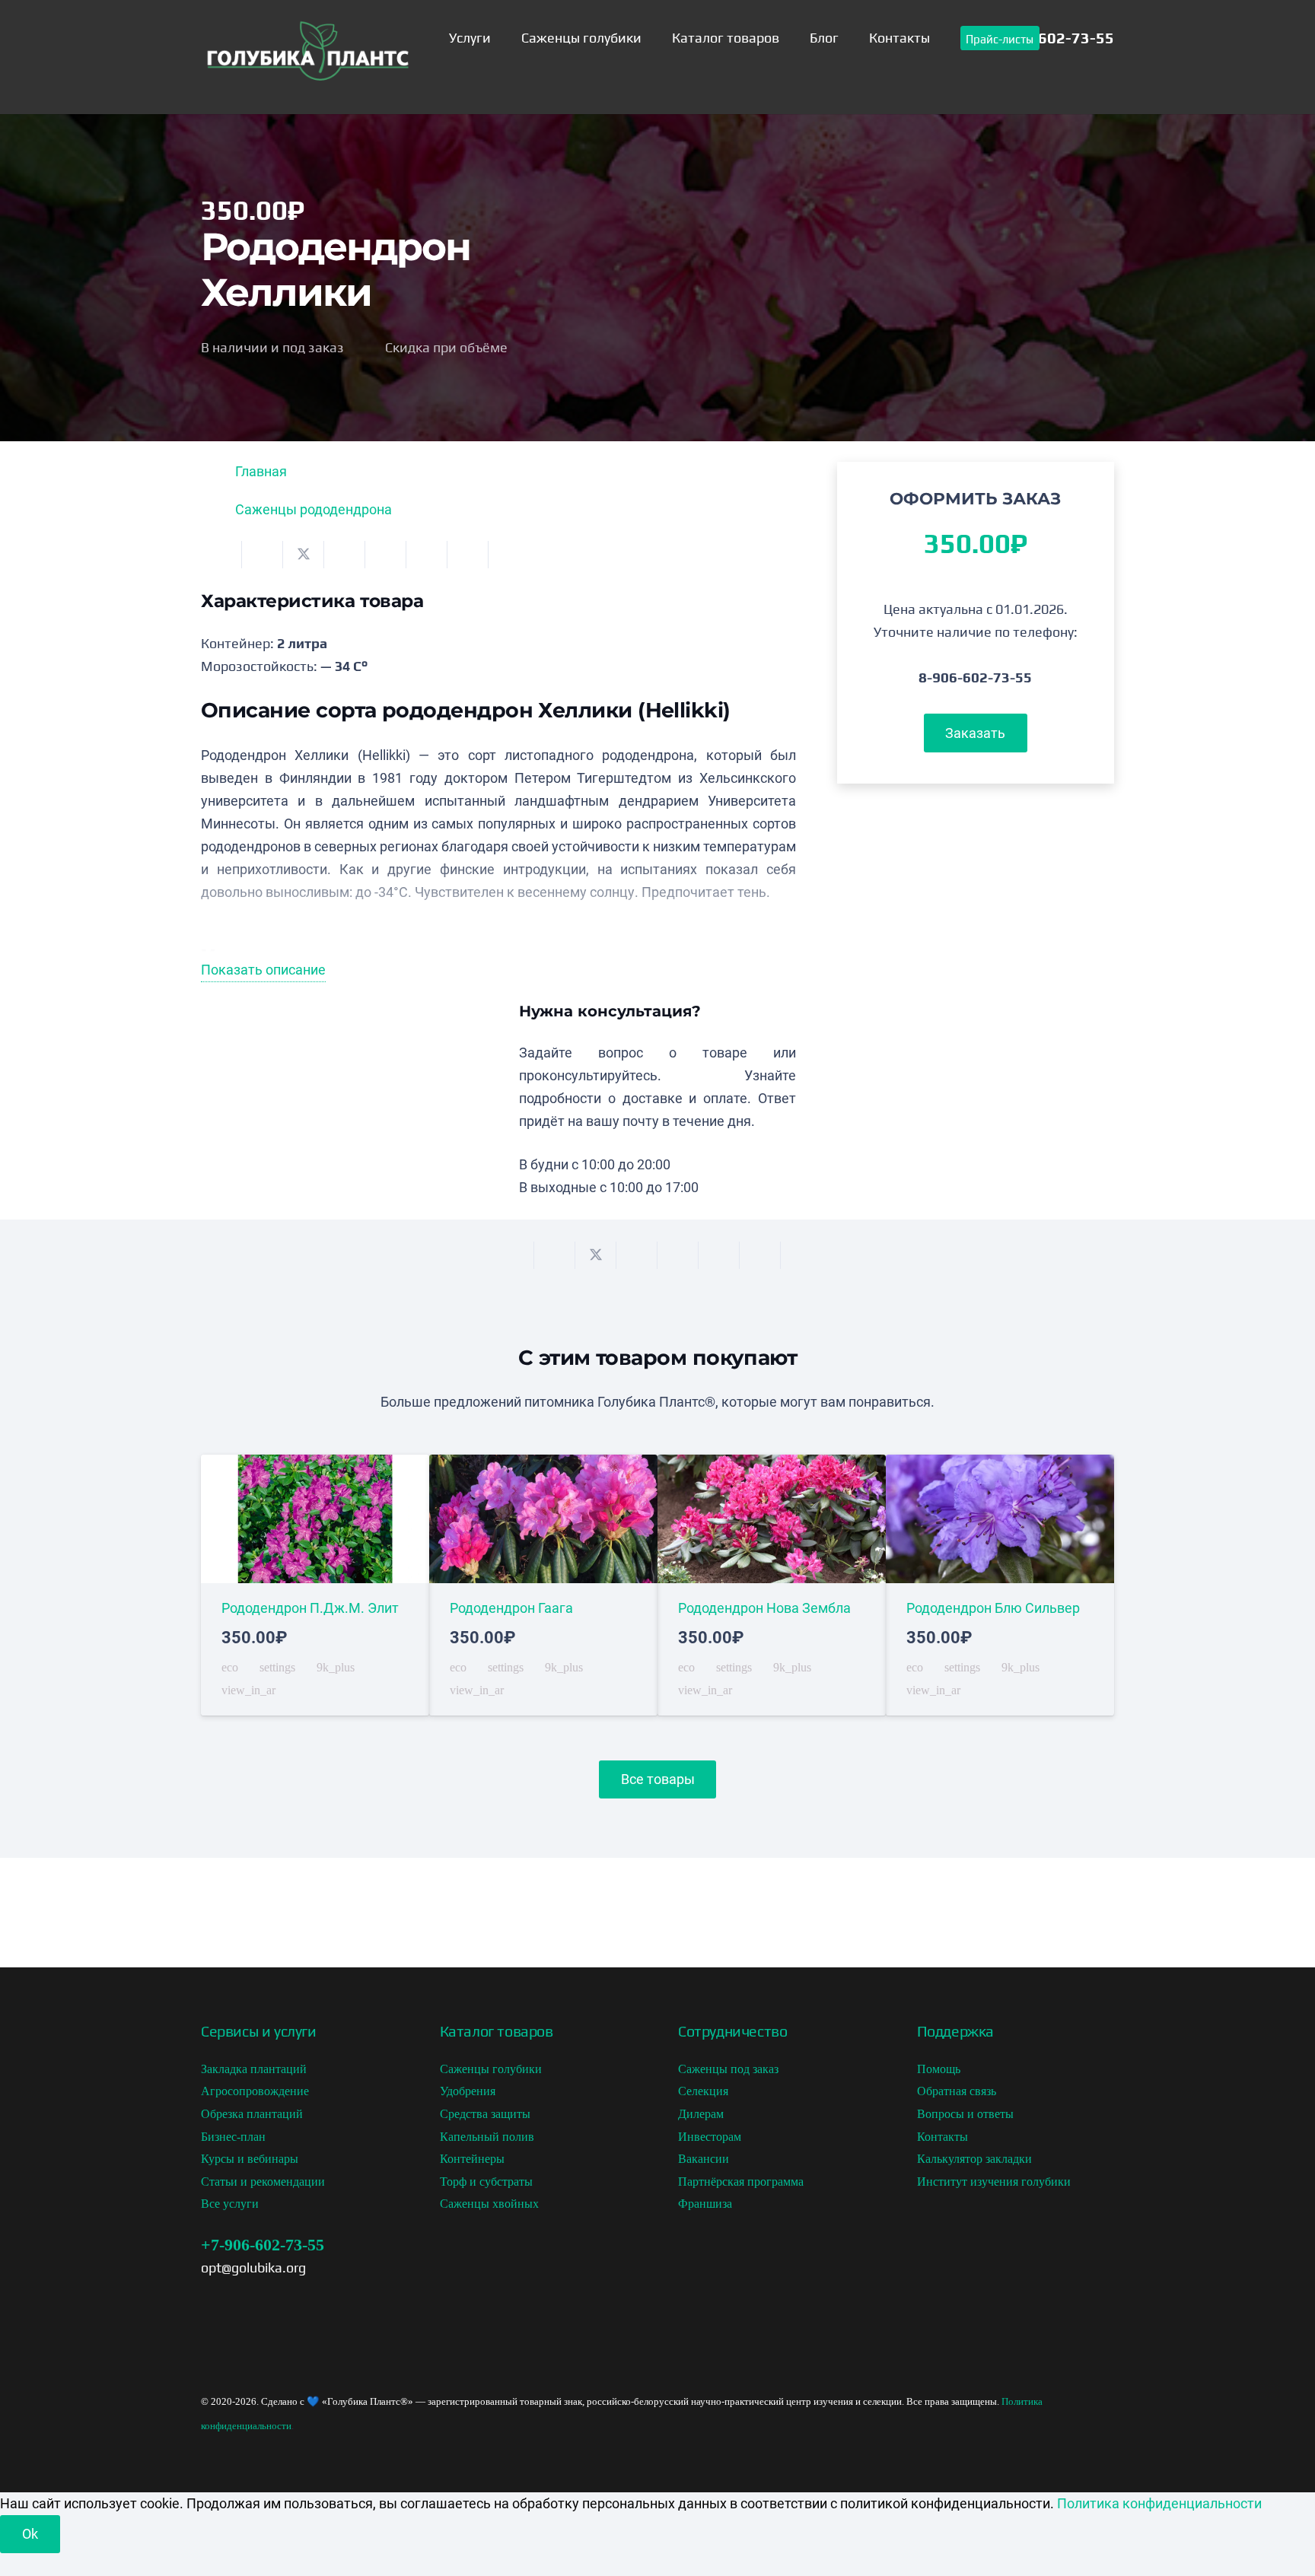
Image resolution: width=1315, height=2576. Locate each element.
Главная (261, 471)
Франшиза (705, 2204)
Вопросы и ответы (965, 2114)
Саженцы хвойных (489, 2204)
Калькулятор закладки (974, 2159)
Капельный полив (487, 2137)
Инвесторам (710, 2137)
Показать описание (263, 970)
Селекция (703, 2091)
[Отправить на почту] (221, 555)
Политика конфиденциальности (1159, 2503)
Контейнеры (472, 2159)
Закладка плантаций (254, 2069)
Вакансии (704, 2159)
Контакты (942, 2137)
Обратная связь (957, 2091)
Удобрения (468, 2091)
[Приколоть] (386, 555)
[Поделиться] (263, 555)
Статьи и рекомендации (263, 2182)
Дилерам (701, 2114)
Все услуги (230, 2204)
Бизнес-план (233, 2137)
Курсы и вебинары (250, 2159)
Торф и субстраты (486, 2182)
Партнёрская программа (741, 2182)
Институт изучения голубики (994, 2182)
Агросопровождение (255, 2091)
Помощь (939, 2069)
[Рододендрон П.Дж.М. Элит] (315, 1585)
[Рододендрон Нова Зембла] (772, 1585)
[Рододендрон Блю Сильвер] (1000, 1585)
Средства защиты (485, 2114)
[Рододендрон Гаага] (543, 1585)
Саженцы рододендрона (314, 509)
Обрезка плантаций (252, 2114)
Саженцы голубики (491, 2069)
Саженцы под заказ (728, 2069)
